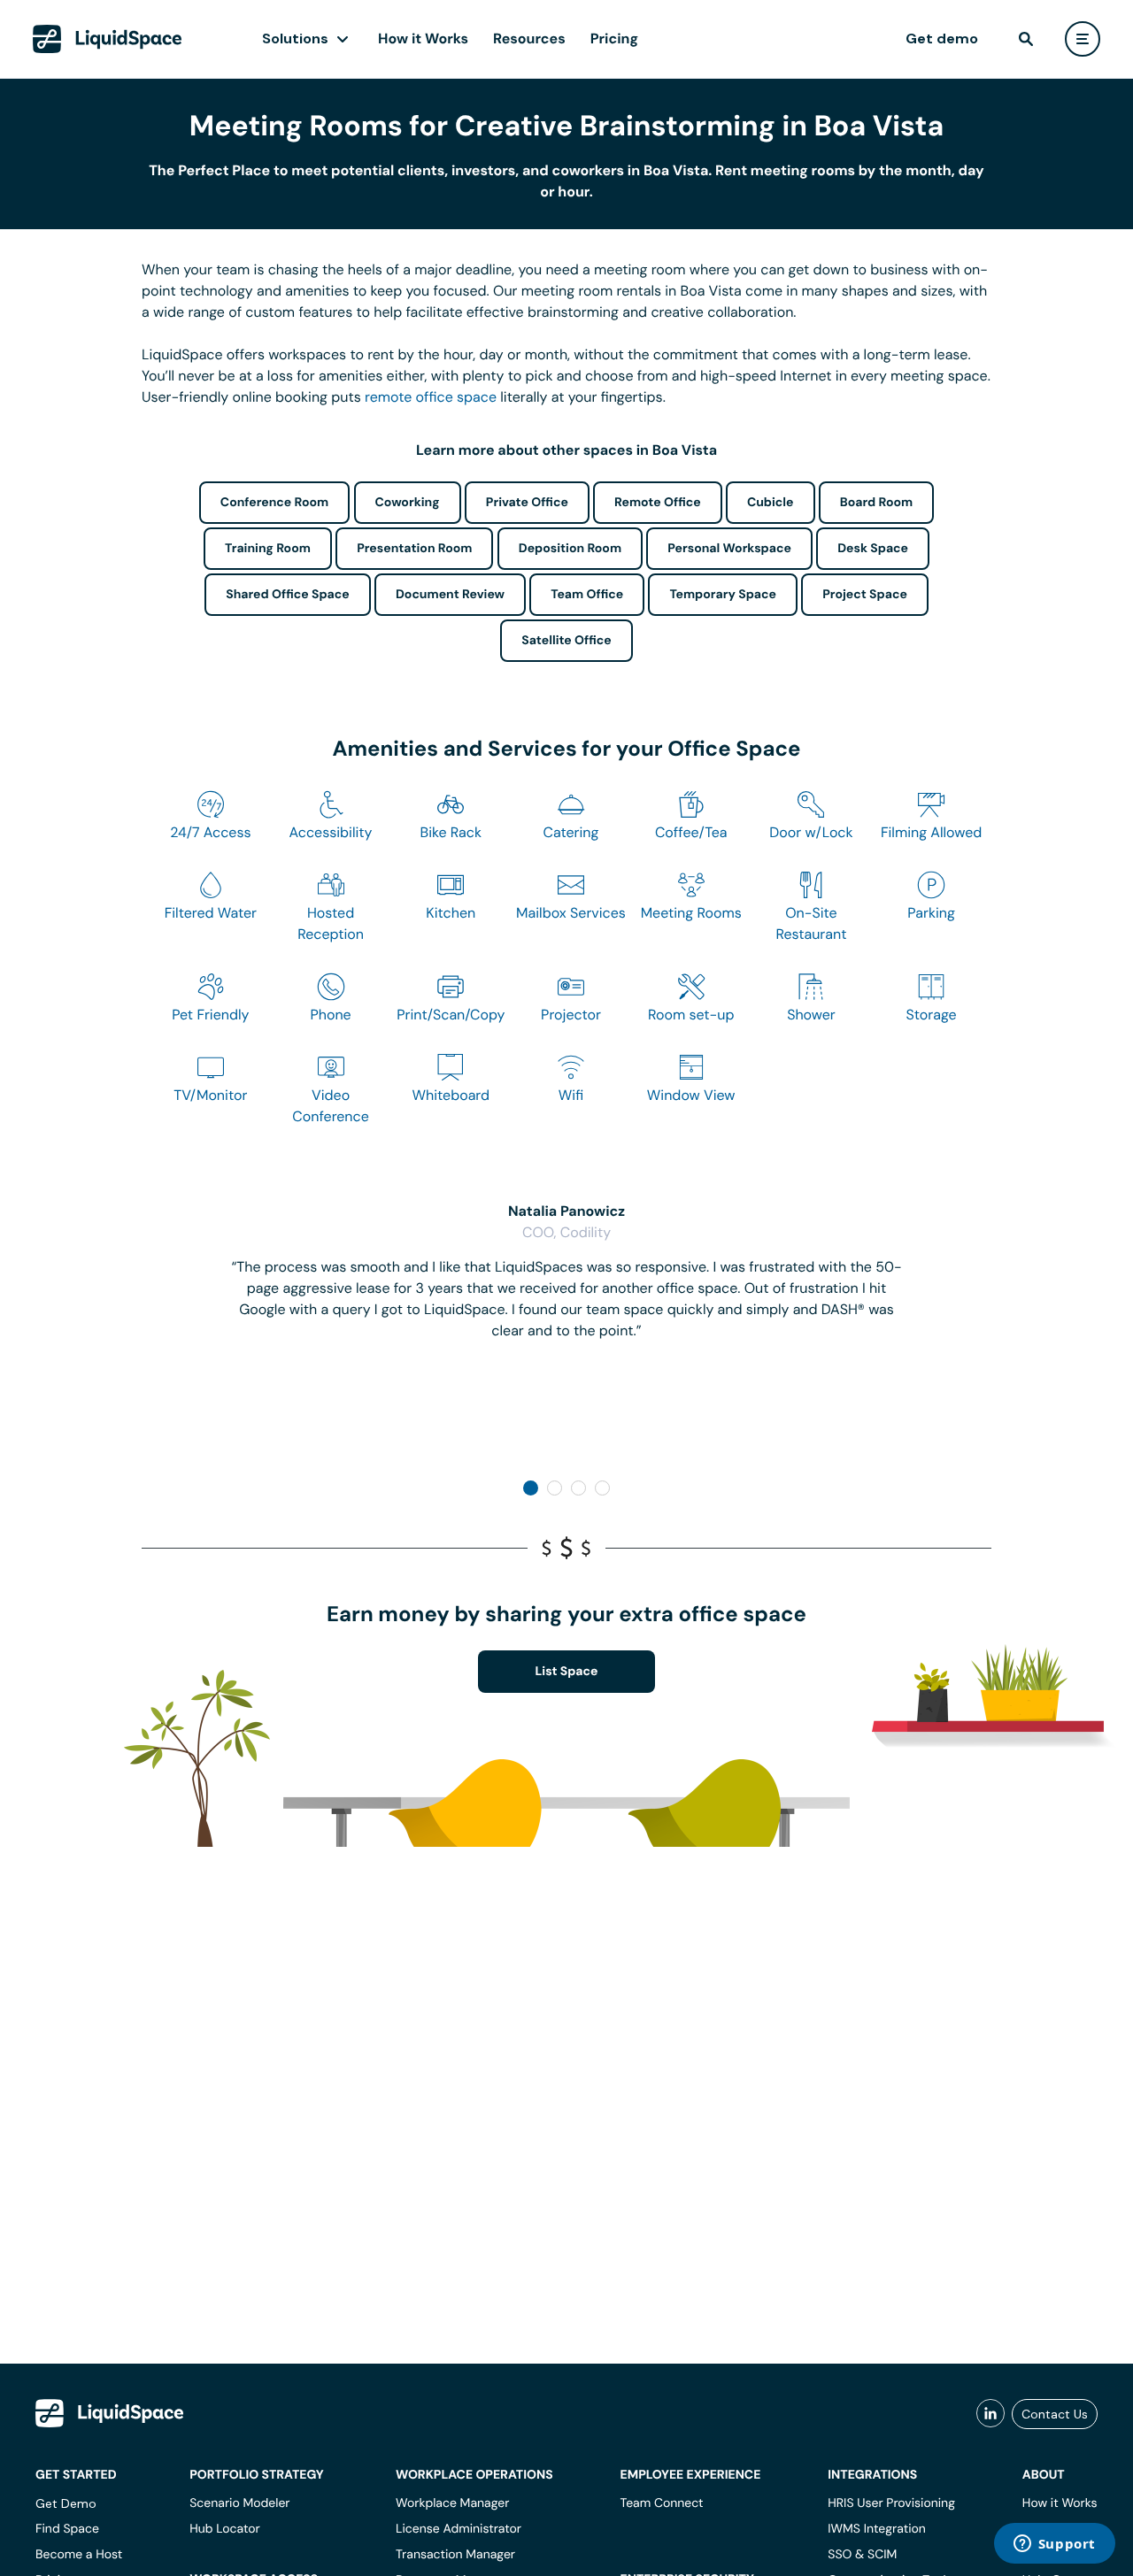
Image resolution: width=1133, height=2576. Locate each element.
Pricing (614, 38)
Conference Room (274, 503)
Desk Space (873, 549)
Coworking (408, 503)
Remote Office (658, 503)
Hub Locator (225, 2529)
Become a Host (79, 2555)
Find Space (67, 2529)
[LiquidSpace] (110, 2413)
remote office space (431, 397)
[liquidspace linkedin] (990, 2414)
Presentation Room (414, 549)
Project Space (865, 595)
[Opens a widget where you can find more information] (1054, 2545)
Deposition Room (570, 549)
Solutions (295, 38)
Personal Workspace (729, 549)
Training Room (268, 549)
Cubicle (771, 503)
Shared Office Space (288, 595)
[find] (1026, 39)
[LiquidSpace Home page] (108, 39)
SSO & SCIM (862, 2555)
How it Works (423, 38)
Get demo (942, 38)
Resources (529, 38)
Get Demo (66, 2503)
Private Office (527, 503)
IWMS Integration (877, 2529)
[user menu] (1083, 39)
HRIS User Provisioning (891, 2503)
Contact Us (1055, 2414)
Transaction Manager (455, 2555)
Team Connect (662, 2503)
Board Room (876, 503)
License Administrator (459, 2529)
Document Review (450, 595)
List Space (567, 1672)
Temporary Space (723, 595)
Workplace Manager (452, 2503)
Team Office (587, 595)
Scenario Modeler (239, 2503)
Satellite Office (566, 641)
